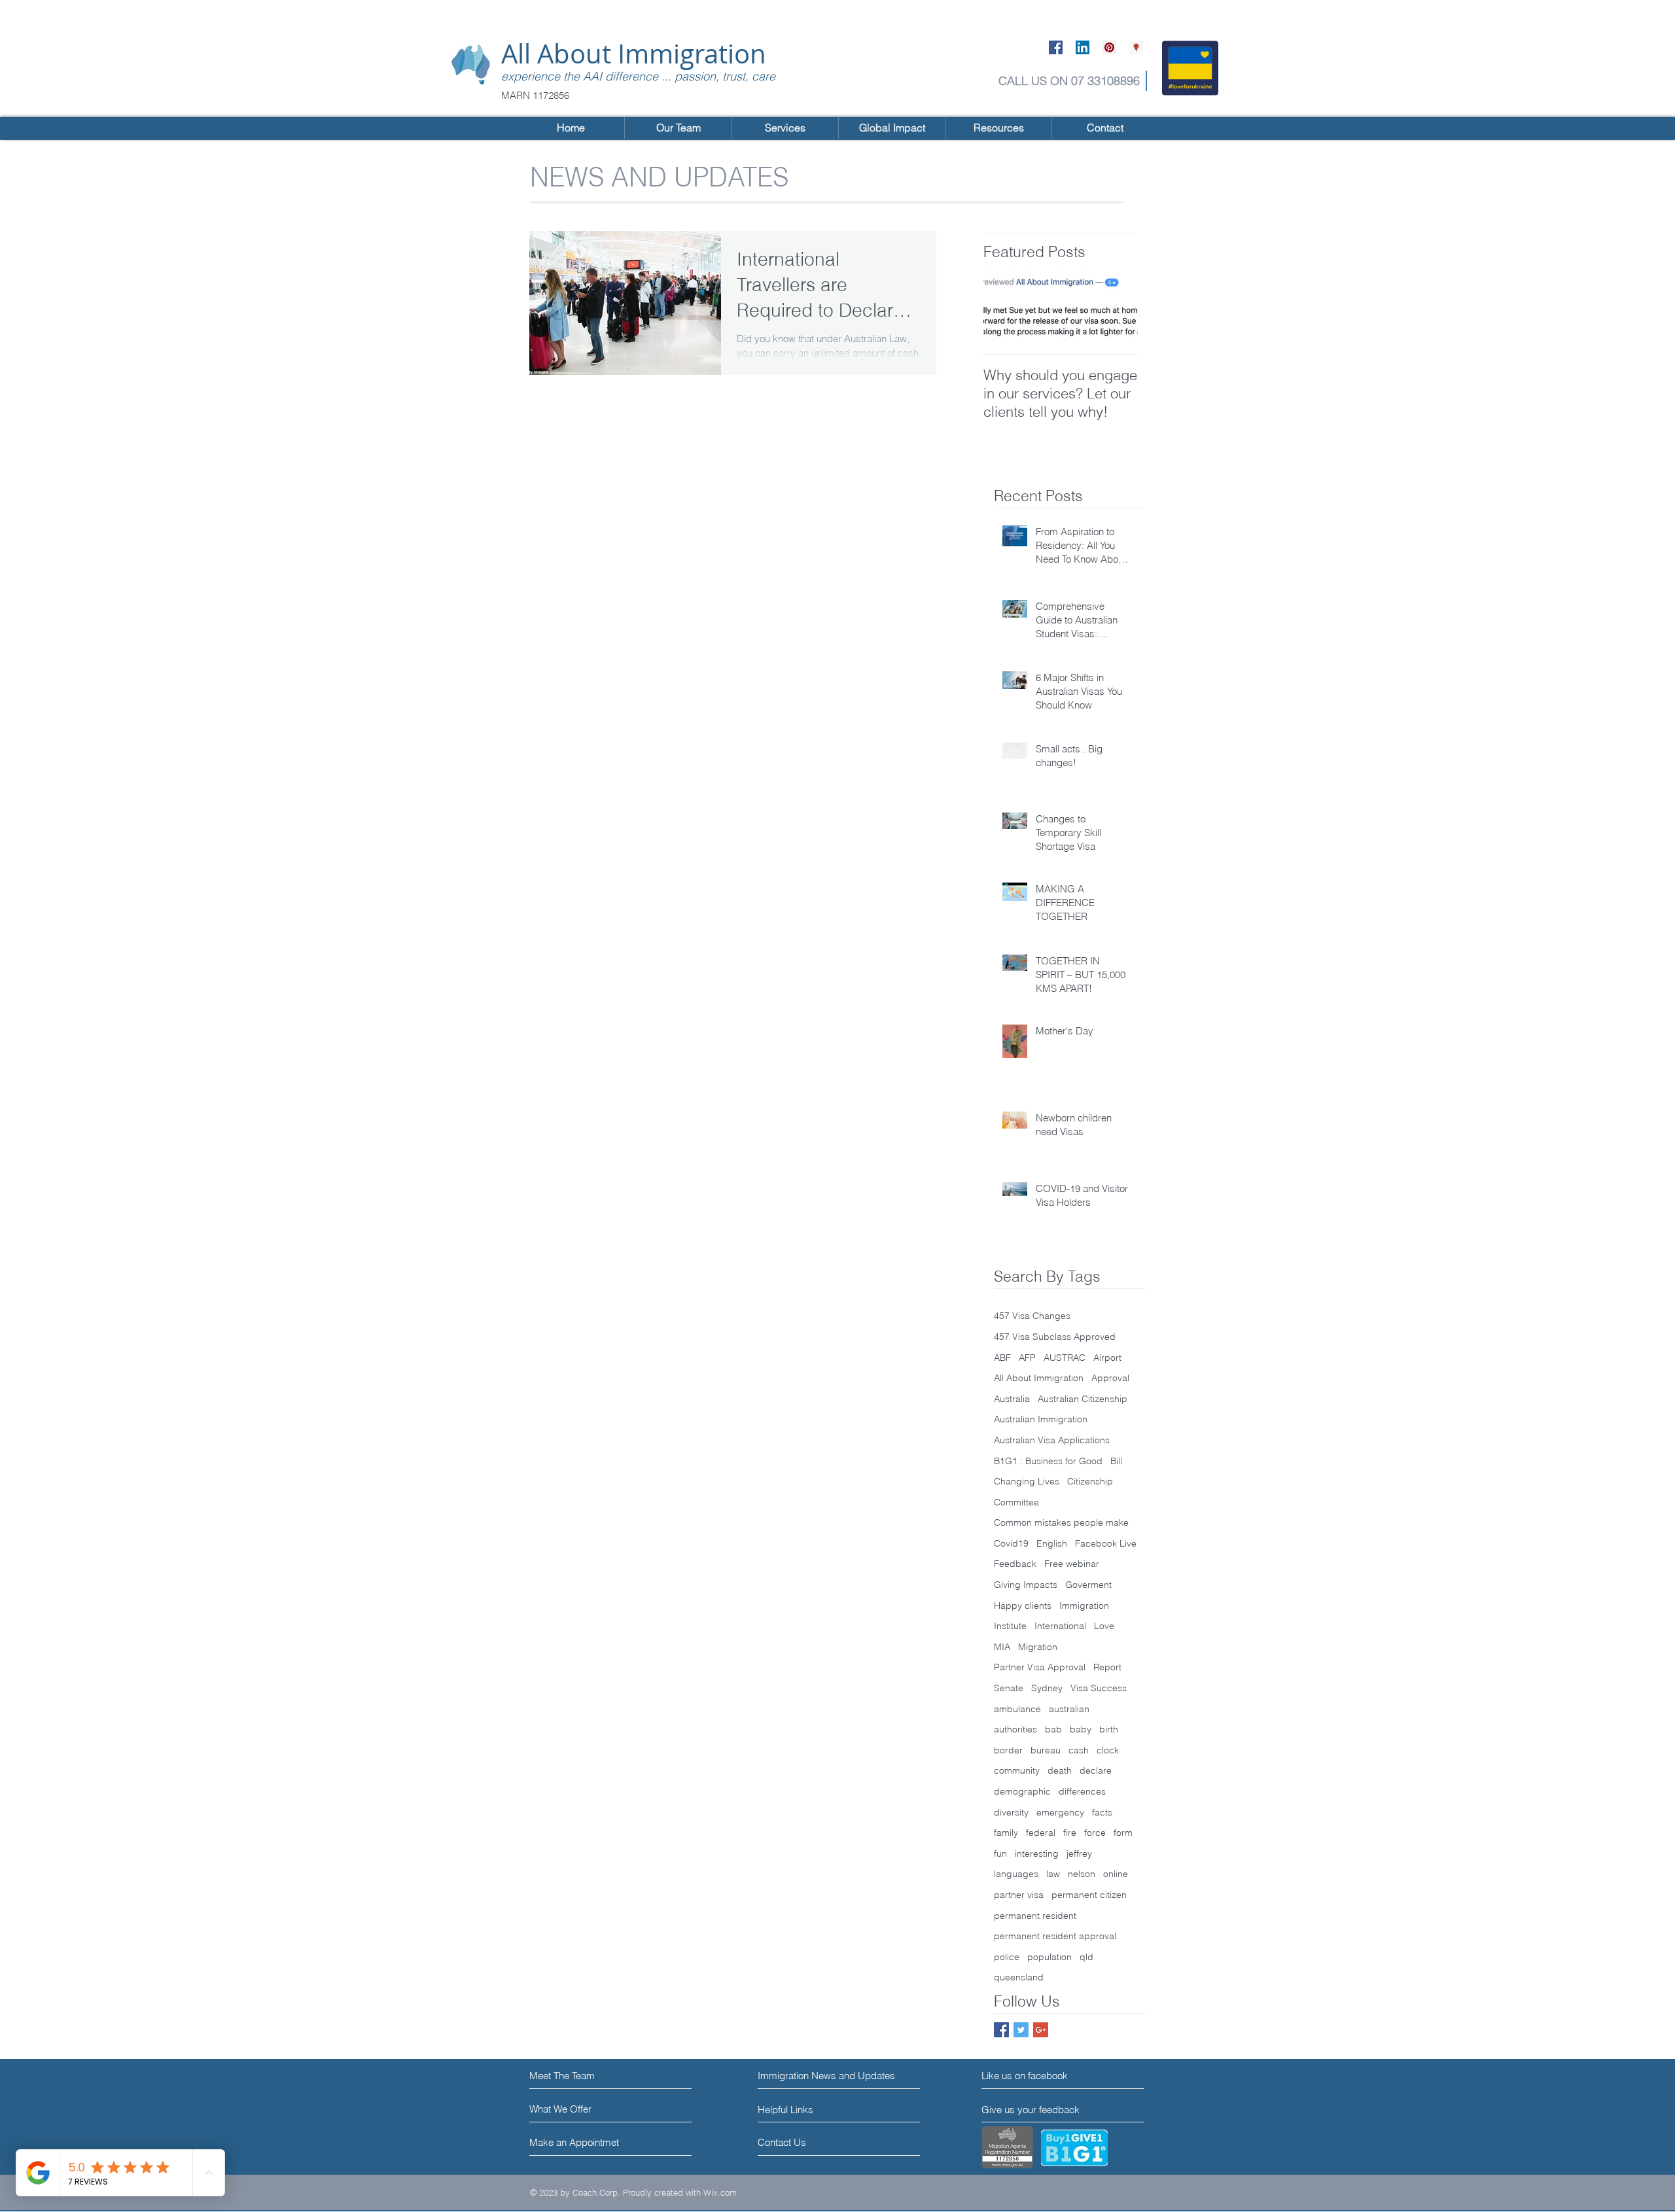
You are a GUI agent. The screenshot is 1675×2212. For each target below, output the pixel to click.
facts (1102, 1812)
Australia (1012, 1399)
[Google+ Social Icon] (1041, 2030)
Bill (1116, 1461)
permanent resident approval (1055, 1936)
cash (1079, 1750)
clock (1108, 1750)
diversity (1011, 1812)
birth (1109, 1729)
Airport (1107, 1358)
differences (1082, 1791)
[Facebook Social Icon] (1056, 47)
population (1049, 1957)
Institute (1010, 1626)
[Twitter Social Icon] (1021, 2030)
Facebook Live (1106, 1543)
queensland (1019, 1977)
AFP (1027, 1358)
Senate (1009, 1688)
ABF (1002, 1358)
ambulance (1017, 1709)
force (1095, 1833)
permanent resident (1035, 1916)
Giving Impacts (1026, 1585)
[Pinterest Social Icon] (1109, 47)
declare (1096, 1770)
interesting (1037, 1853)
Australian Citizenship (1083, 1399)
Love (1104, 1626)
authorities (1015, 1729)
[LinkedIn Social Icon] (1083, 47)
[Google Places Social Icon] (1136, 47)
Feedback (1015, 1564)
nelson (1082, 1874)
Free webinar (1072, 1564)
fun (1000, 1853)
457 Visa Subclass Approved (1055, 1337)
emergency (1060, 1812)
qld (1086, 1957)
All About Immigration (634, 54)
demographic (1022, 1791)
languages (1016, 1874)
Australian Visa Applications (1052, 1440)
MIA (1002, 1647)
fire (1070, 1833)
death (1060, 1770)
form (1123, 1833)
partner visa (1019, 1895)
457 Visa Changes (1032, 1316)
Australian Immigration (1041, 1419)
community (1017, 1770)
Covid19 (1011, 1543)
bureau (1046, 1750)
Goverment (1088, 1585)
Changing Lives (1027, 1481)
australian (1069, 1709)
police (1007, 1957)
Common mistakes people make (1061, 1522)
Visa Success (1099, 1688)
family (1006, 1833)
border (1008, 1750)
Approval (1110, 1378)
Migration (1038, 1647)
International (1060, 1626)
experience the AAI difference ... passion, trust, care (638, 76)
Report (1107, 1667)
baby (1081, 1729)
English (1052, 1543)
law (1053, 1874)
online (1116, 1874)
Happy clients (1023, 1606)
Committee (1016, 1502)
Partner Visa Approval (1040, 1667)
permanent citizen (1089, 1895)
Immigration (1084, 1606)
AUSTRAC (1065, 1358)
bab (1053, 1729)
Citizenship (1090, 1481)
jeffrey (1079, 1853)
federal (1041, 1833)
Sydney (1047, 1688)
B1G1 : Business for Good (1048, 1461)
